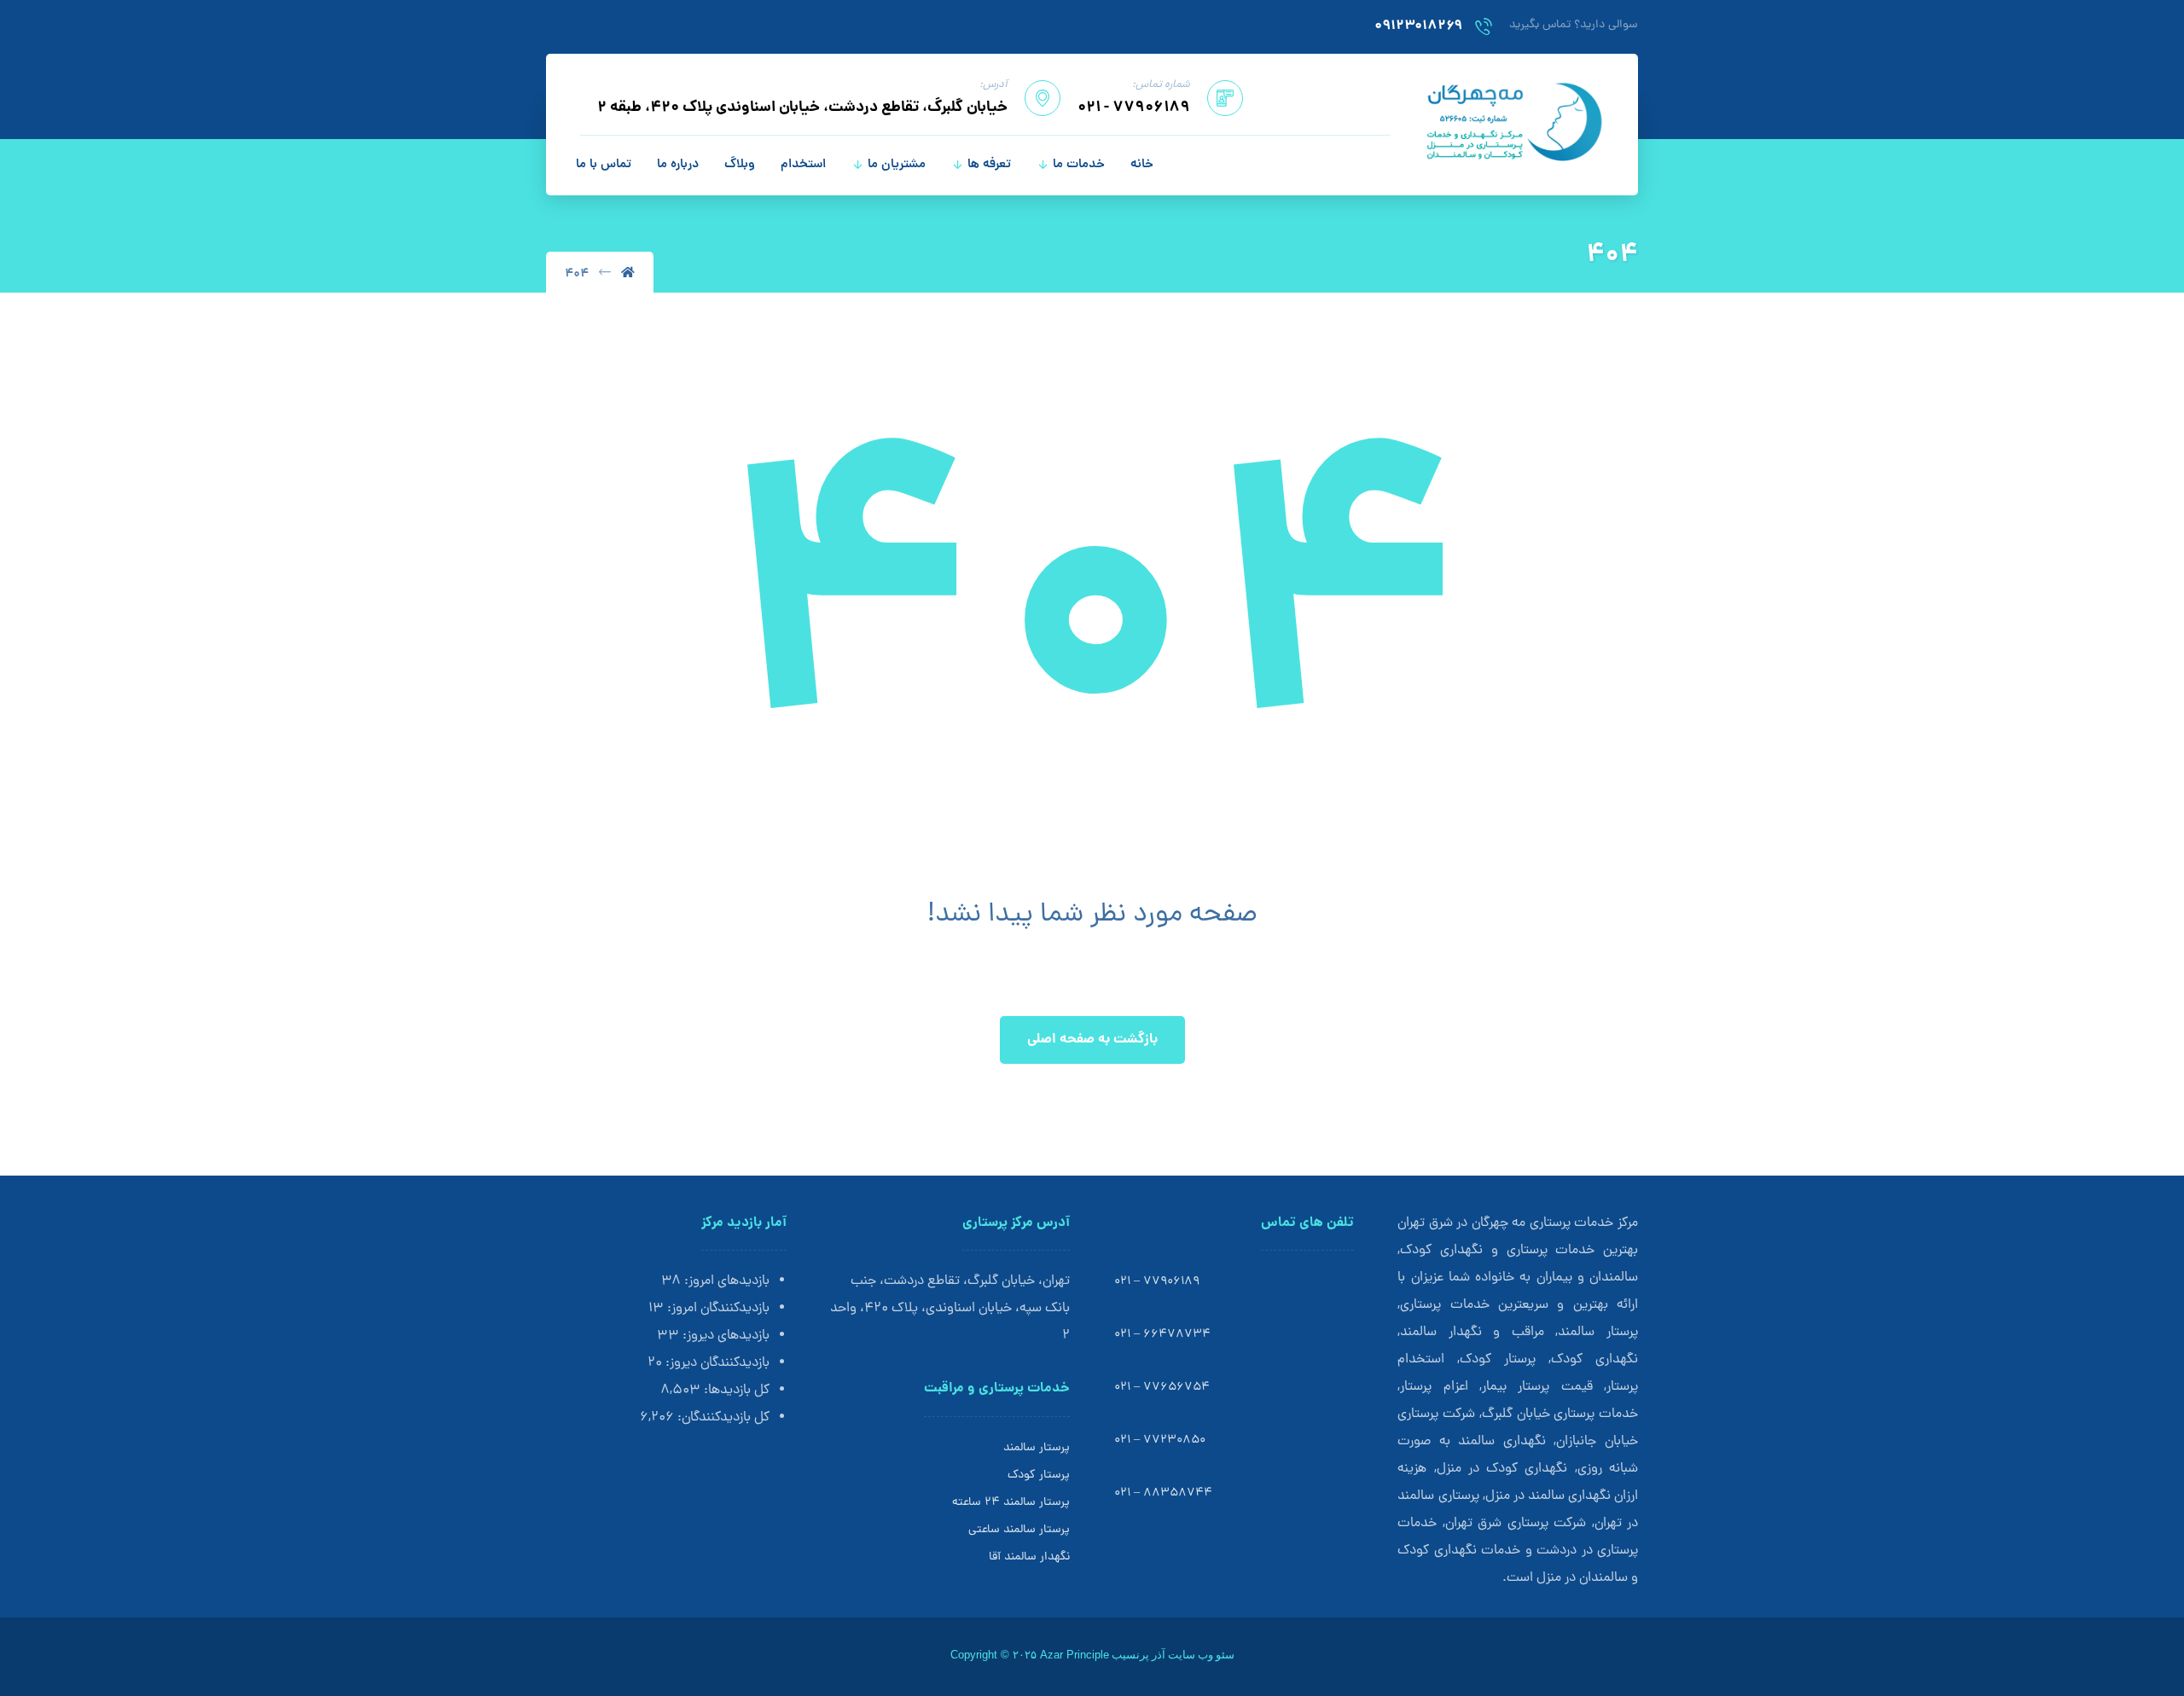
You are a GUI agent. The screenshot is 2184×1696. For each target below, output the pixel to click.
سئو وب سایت (1201, 1655)
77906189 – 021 (1157, 1282)
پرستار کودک (1039, 1475)
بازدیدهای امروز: (725, 1281)
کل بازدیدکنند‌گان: (722, 1418)
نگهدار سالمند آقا (1029, 1557)
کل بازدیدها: (735, 1391)
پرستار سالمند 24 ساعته (1011, 1503)
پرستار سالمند (1037, 1448)
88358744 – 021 (1163, 1493)
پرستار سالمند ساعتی (1019, 1530)
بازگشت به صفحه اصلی (1092, 1040)
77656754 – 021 (1162, 1388)
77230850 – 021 (1160, 1440)
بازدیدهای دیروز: (724, 1336)
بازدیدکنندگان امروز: (717, 1309)
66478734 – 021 (1162, 1335)
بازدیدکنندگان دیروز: (716, 1363)
